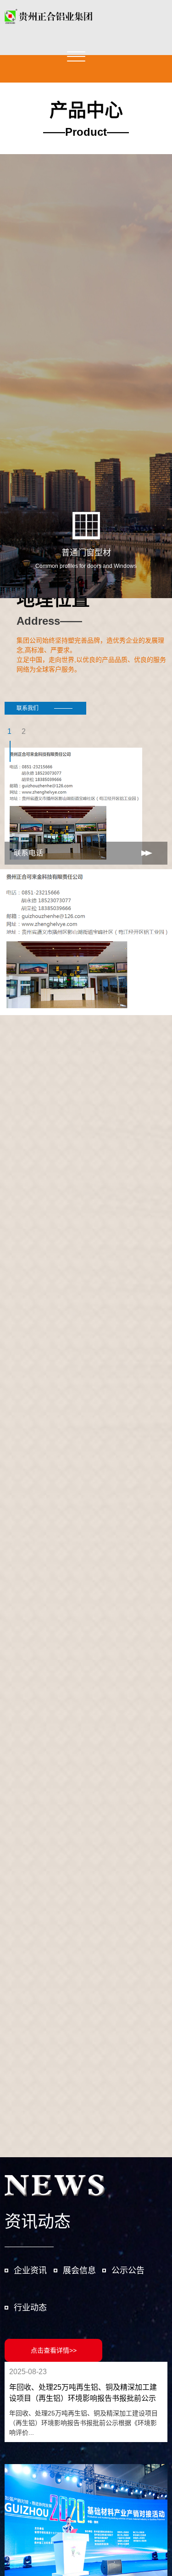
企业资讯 (30, 2271)
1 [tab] (9, 731)
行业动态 (30, 2308)
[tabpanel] (86, 806)
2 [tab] (24, 731)
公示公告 (128, 2271)
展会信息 (79, 2271)
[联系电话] (86, 942)
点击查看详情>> (54, 2350)
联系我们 (28, 708)
